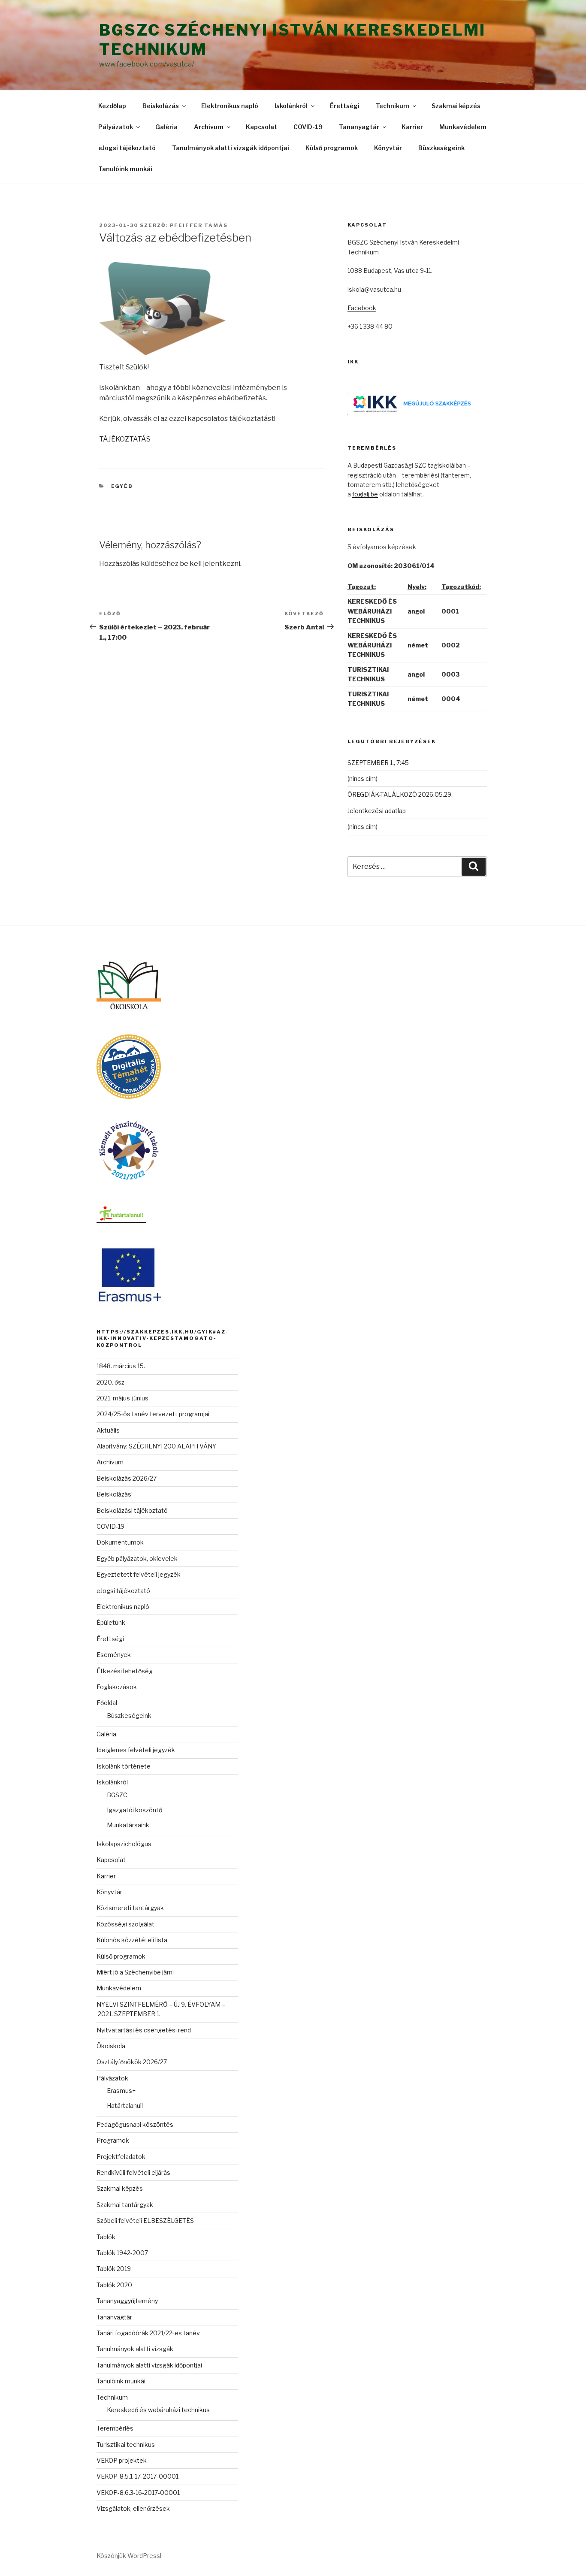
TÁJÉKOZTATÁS (125, 439)
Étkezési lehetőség (125, 1671)
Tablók (106, 2237)
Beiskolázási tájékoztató (132, 1510)
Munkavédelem (463, 127)
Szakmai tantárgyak (125, 2205)
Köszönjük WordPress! (129, 2556)
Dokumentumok (120, 1542)
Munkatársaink (128, 1825)
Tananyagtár (359, 127)
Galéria (166, 127)
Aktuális (108, 1430)
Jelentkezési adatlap (377, 811)
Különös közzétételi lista (132, 1940)
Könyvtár (388, 148)
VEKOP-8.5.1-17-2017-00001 (137, 2476)
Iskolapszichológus (124, 1844)
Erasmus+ (121, 2091)
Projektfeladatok (121, 2157)
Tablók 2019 (114, 2269)
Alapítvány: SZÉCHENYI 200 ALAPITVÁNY (156, 1446)
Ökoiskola (111, 2046)
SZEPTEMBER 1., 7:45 (378, 763)
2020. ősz (110, 1382)
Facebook (362, 308)
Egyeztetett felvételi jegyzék (139, 1574)
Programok (113, 2140)
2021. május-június (122, 1398)
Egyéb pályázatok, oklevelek (137, 1559)
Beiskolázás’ (115, 1494)
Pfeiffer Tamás (199, 225)
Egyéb (122, 486)
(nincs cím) (362, 779)
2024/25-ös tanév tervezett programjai (153, 1414)
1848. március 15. (121, 1366)
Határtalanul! (125, 2106)
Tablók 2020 (114, 2285)
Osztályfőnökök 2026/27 (132, 2062)
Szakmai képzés (456, 106)
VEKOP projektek (122, 2460)
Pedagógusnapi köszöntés (135, 2124)
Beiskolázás (161, 106)
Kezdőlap (112, 106)
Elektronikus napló (230, 106)
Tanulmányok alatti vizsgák (135, 2349)
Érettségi (345, 106)
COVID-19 (308, 127)
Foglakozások (117, 1687)
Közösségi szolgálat (125, 1924)
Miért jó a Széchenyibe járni (135, 1972)
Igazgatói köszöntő (134, 1810)
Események (114, 1655)
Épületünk (111, 1622)
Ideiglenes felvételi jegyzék (136, 1750)
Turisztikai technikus (126, 2444)
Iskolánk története (124, 1766)
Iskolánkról (291, 106)
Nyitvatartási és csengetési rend (144, 2030)
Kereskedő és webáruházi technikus (158, 2410)
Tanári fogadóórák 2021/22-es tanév (148, 2333)
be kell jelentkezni (210, 564)
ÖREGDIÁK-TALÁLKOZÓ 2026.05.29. (400, 794)
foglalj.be (365, 494)
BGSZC (117, 1795)
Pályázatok (116, 127)
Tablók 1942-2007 (122, 2253)
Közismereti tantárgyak (130, 1908)
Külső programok (332, 148)
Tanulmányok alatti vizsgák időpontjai (231, 148)
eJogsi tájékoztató (127, 148)
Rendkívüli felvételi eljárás (133, 2172)
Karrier (412, 127)
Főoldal (107, 1703)
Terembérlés (115, 2428)
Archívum (209, 127)
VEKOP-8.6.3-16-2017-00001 (138, 2493)
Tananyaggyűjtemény (127, 2301)
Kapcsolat (261, 127)
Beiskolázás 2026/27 (127, 1478)
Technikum (393, 106)
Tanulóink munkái (125, 169)
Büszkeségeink (441, 148)
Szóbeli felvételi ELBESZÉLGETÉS (145, 2221)
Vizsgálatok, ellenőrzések (133, 2508)
